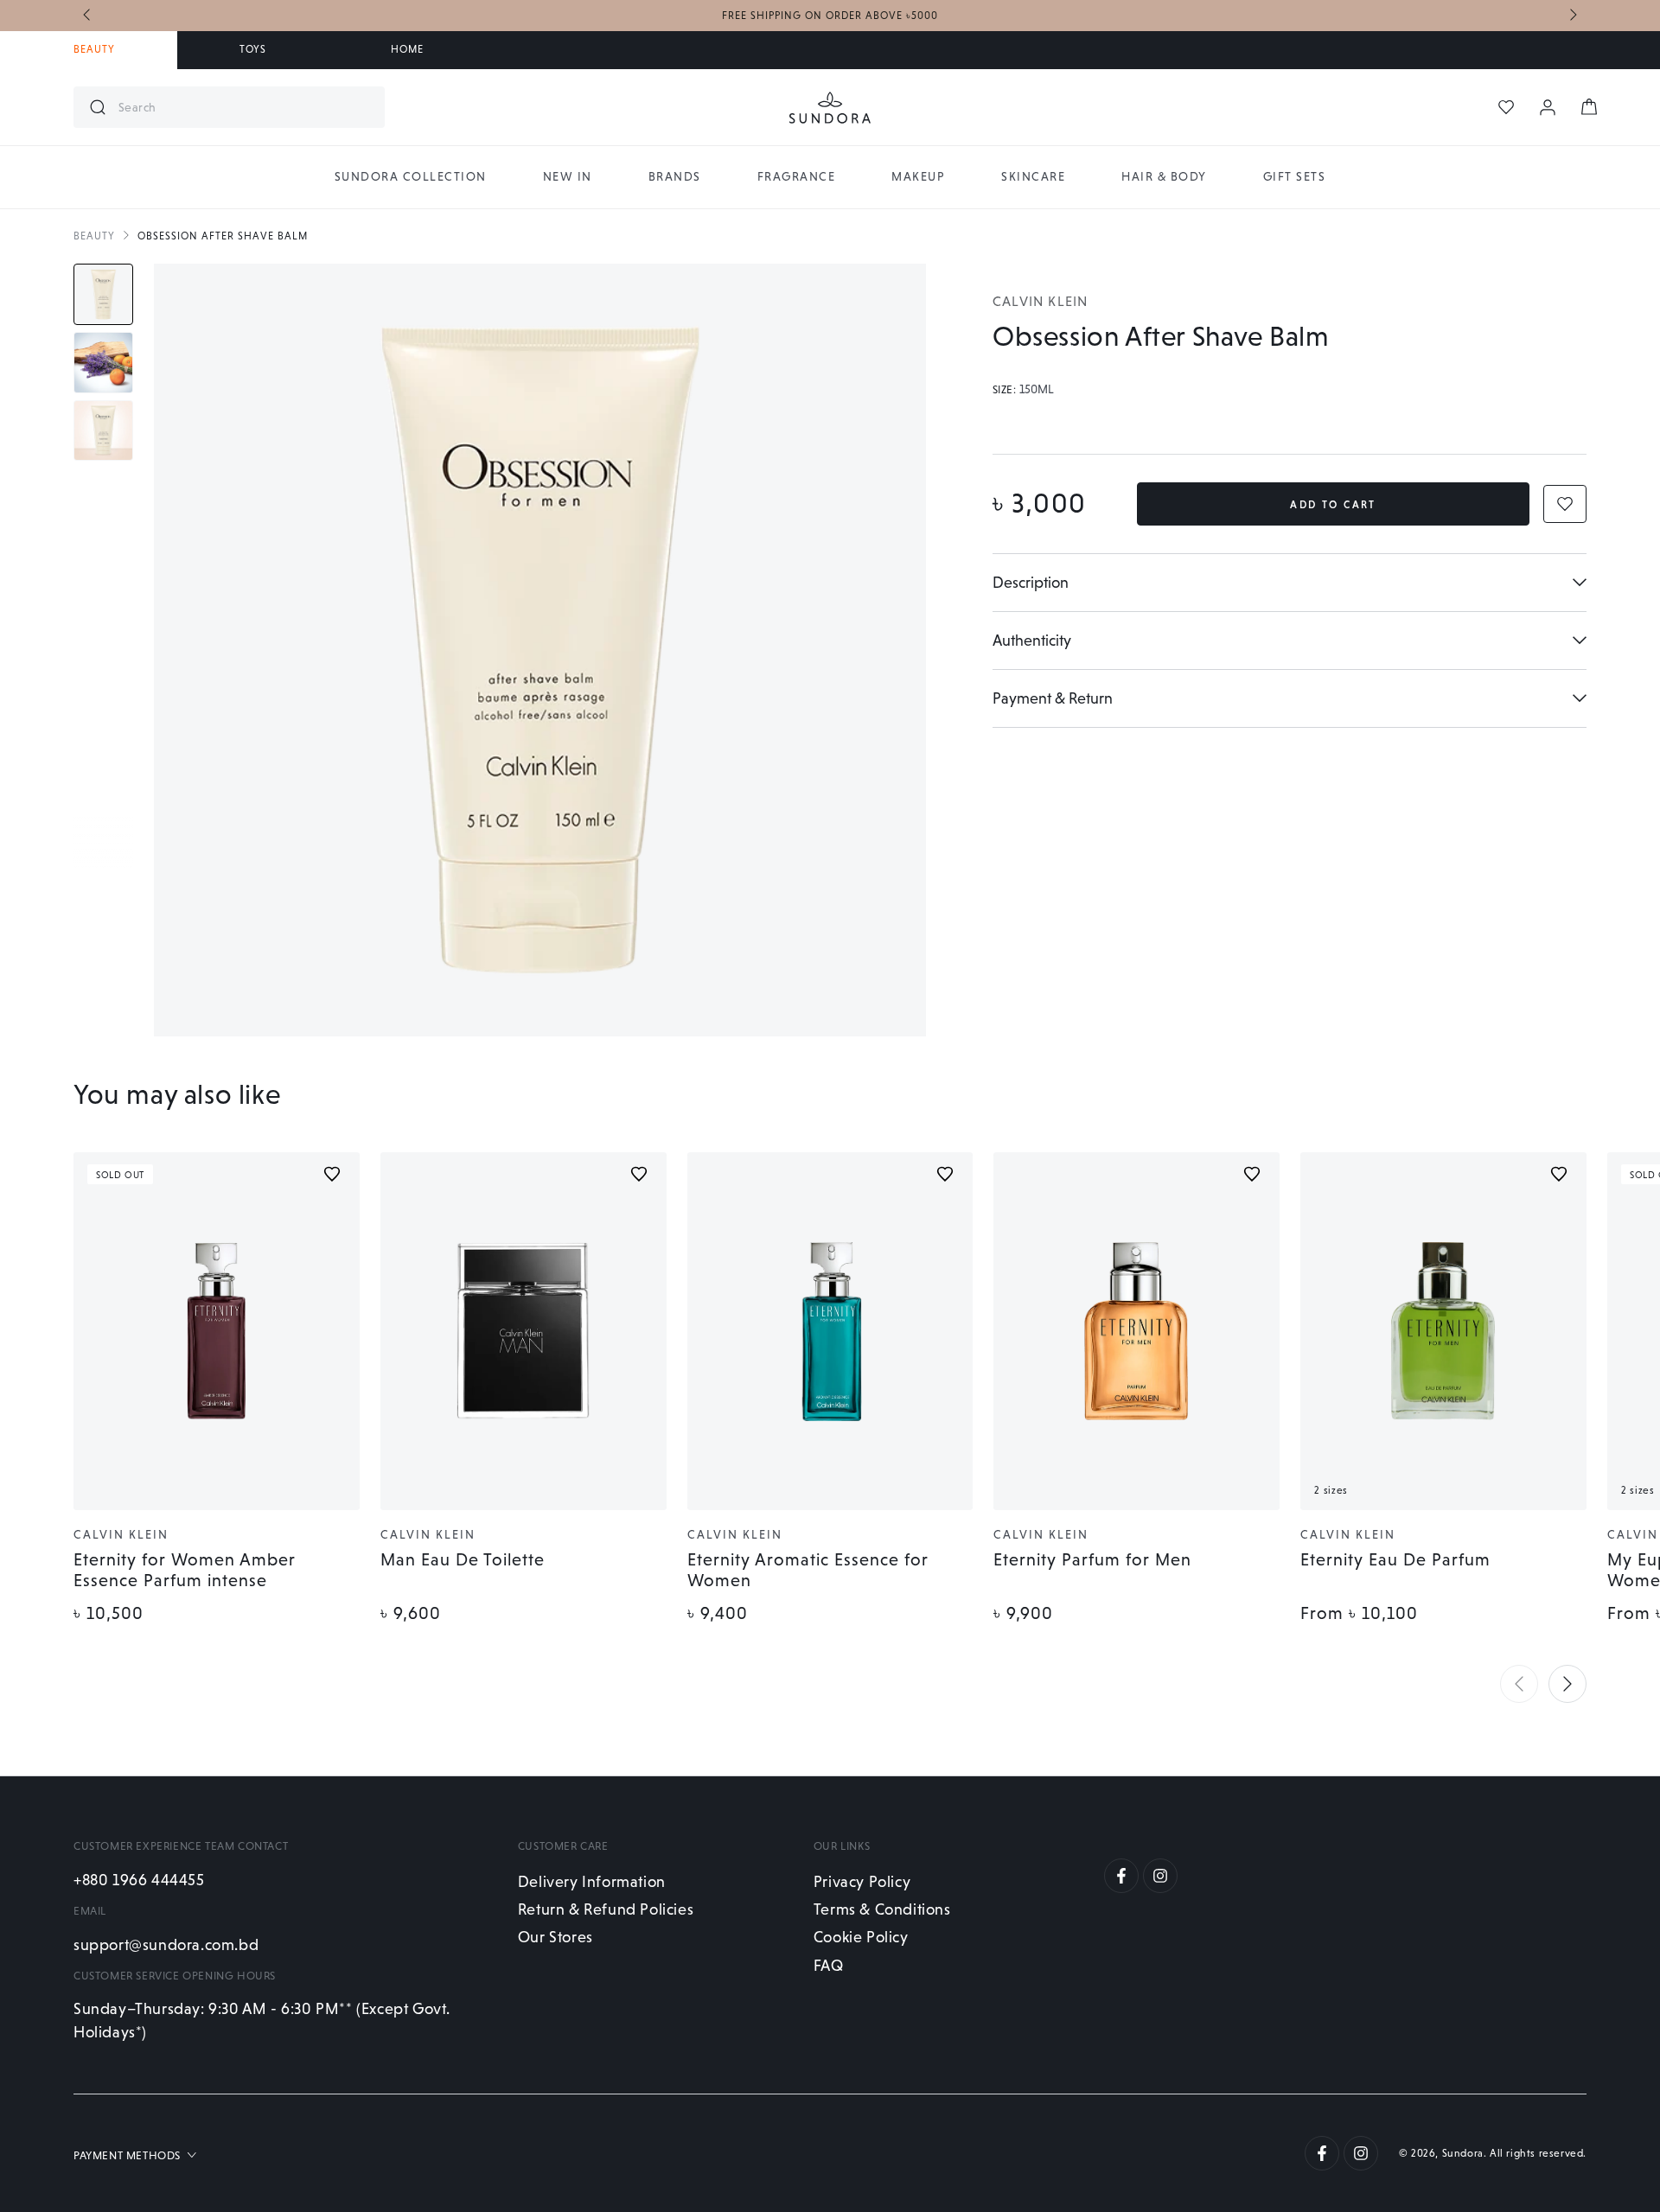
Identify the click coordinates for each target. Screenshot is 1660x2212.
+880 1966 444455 (139, 1880)
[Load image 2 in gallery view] (103, 363)
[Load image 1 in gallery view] (103, 294)
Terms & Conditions (882, 1909)
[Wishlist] (1506, 107)
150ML (1037, 390)
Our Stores (555, 1937)
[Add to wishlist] (332, 1174)
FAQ (829, 1965)
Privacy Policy (862, 1881)
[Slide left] (88, 16)
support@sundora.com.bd (166, 1944)
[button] (1519, 1684)
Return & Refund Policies (606, 1909)
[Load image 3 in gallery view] (103, 431)
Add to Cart (1333, 505)
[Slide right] (1572, 16)
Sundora (1463, 2153)
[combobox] (245, 107)
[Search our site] (98, 107)
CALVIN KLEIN (1040, 301)
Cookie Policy (861, 1937)
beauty (94, 236)
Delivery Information (592, 1881)
